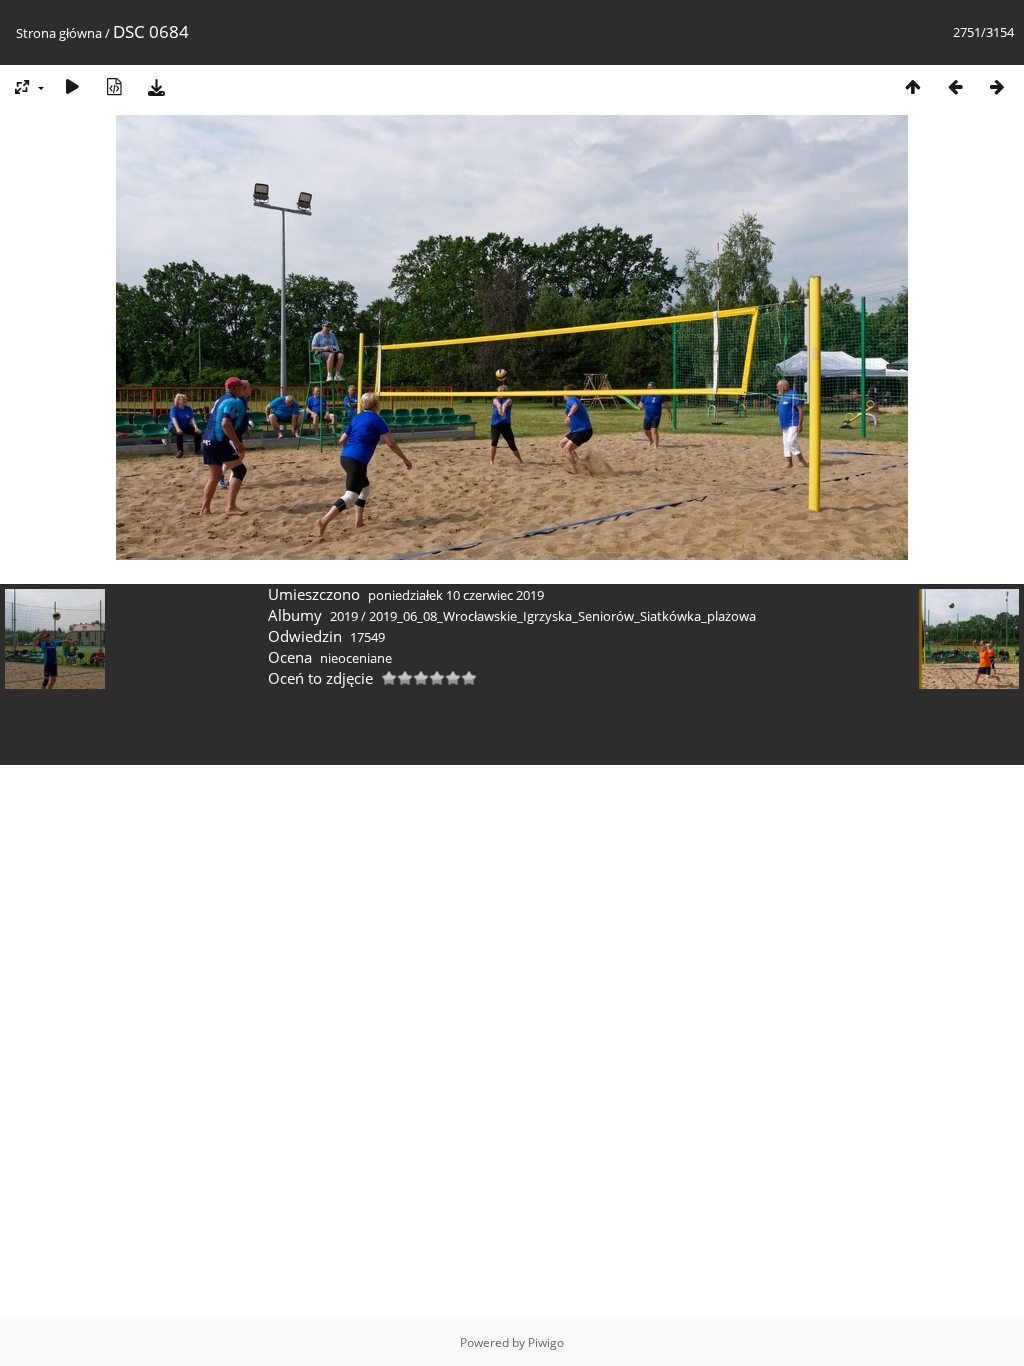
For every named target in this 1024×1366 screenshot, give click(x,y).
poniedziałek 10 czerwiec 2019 (456, 595)
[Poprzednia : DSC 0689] (955, 86)
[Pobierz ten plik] (156, 86)
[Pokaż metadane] (114, 86)
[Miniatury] (913, 86)
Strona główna (59, 33)
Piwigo (546, 1342)
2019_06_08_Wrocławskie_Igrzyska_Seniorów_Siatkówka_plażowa (562, 616)
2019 (344, 616)
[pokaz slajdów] (72, 86)
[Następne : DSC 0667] (997, 86)
